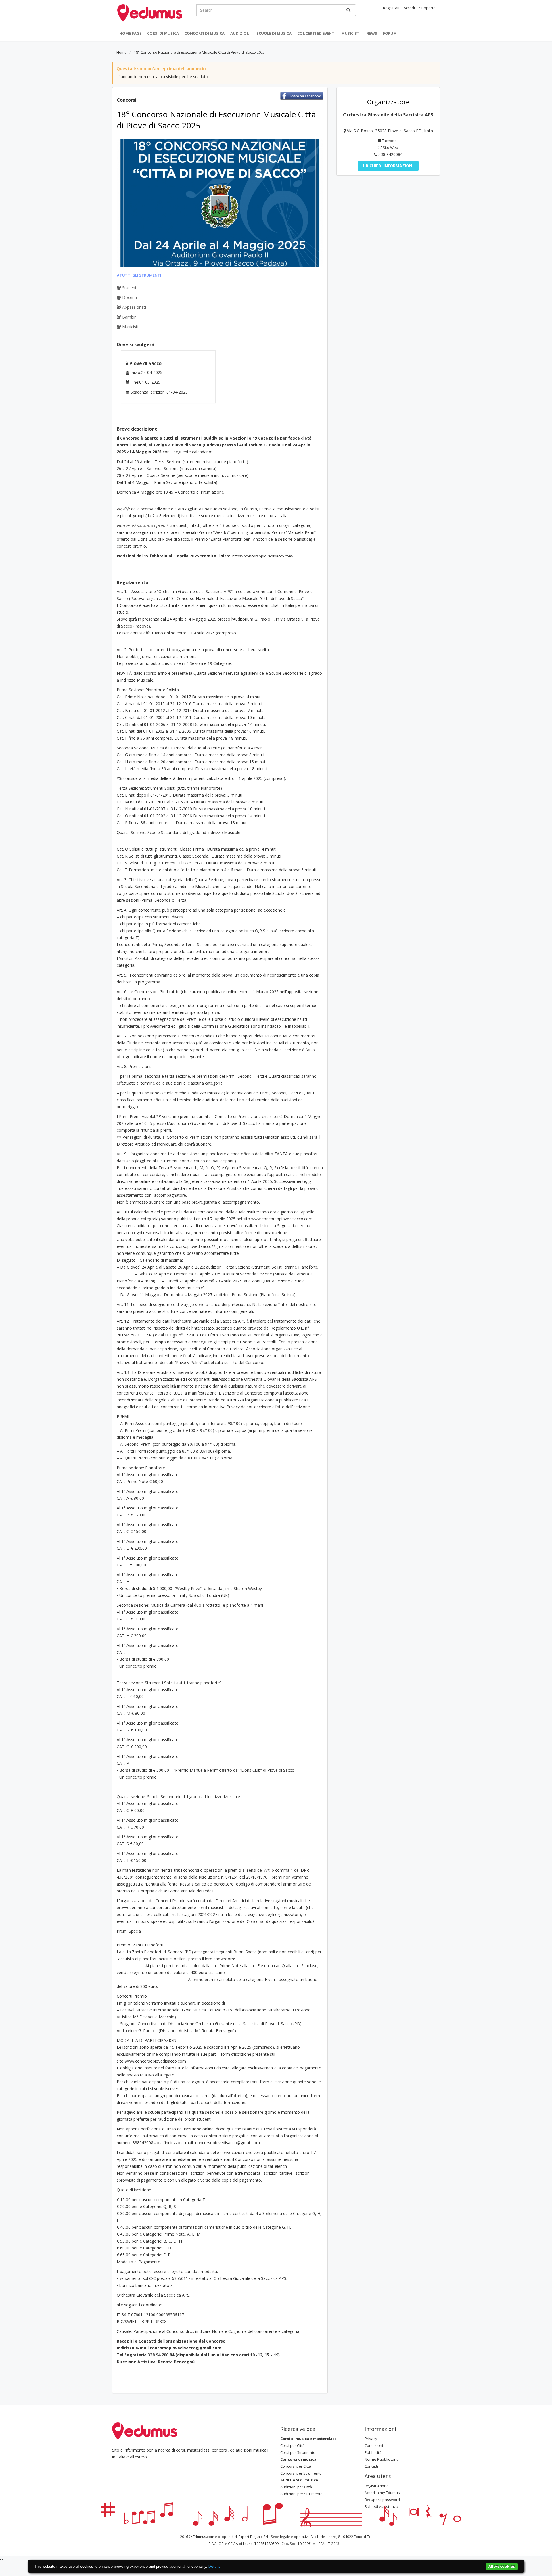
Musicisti (351, 33)
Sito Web (390, 147)
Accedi (409, 8)
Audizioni (240, 33)
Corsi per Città (293, 2445)
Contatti (371, 2466)
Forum (390, 33)
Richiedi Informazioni (389, 166)
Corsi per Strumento (298, 2452)
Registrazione (377, 2486)
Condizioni (374, 2445)
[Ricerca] (348, 10)
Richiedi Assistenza (381, 2506)
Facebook (390, 141)
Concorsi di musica (205, 33)
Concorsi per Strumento (301, 2473)
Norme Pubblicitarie (382, 2459)
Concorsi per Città (296, 2466)
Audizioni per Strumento (301, 2494)
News (372, 33)
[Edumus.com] (145, 2431)
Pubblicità (373, 2452)
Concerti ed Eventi (316, 33)
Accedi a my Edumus (382, 2493)
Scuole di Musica (274, 33)
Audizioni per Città (296, 2487)
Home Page (130, 33)
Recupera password (382, 2500)
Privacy (371, 2439)
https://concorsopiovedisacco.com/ (263, 556)
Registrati (391, 8)
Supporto (427, 8)
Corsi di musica (163, 33)
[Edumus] (150, 12)
